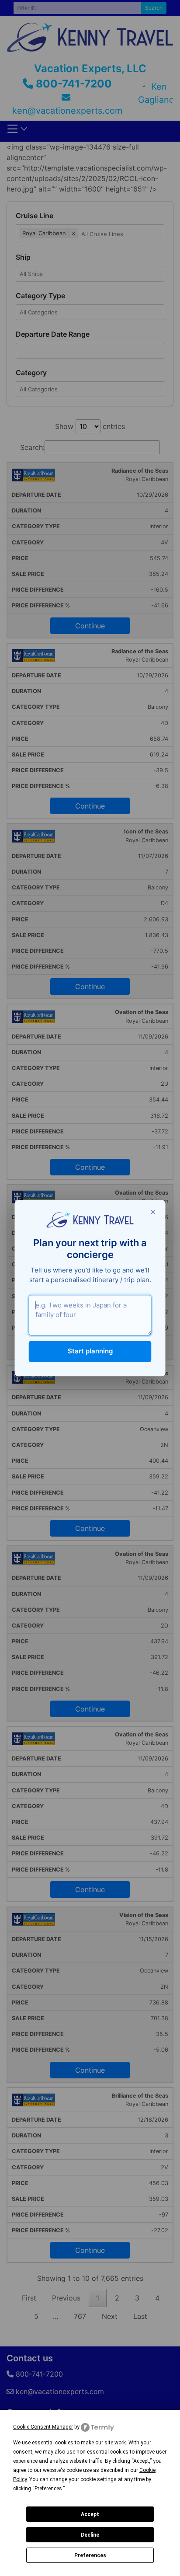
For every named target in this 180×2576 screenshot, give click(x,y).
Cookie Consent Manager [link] (43, 2427)
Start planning (90, 1351)
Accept (90, 2514)
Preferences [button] (48, 2489)
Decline (90, 2535)
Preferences (90, 2555)
